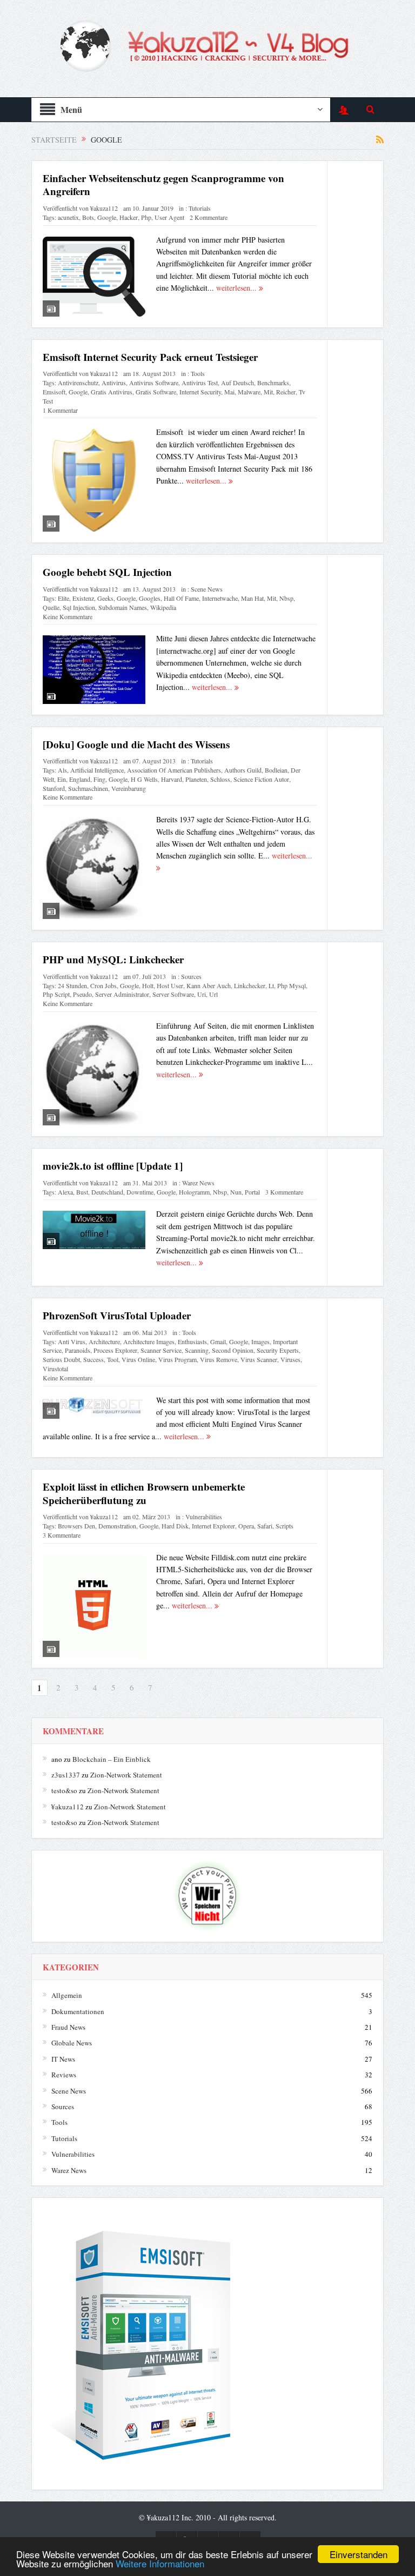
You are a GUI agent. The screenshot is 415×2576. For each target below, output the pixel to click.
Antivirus (114, 383)
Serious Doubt (61, 1359)
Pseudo (82, 994)
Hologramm (194, 1192)
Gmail (218, 1341)
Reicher (286, 392)
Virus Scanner (259, 1359)
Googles (150, 598)
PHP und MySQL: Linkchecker (113, 959)
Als (62, 770)
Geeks (105, 598)
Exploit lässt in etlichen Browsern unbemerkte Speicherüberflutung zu (144, 1493)
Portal (252, 1192)
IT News (63, 2059)
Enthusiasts (192, 1341)
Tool (113, 1359)
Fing (99, 779)
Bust (82, 1192)
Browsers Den (76, 1526)
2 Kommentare (209, 217)
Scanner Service (161, 1350)
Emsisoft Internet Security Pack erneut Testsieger (150, 357)
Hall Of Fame (181, 598)
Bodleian (276, 770)
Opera (246, 1526)
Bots (88, 217)
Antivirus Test (200, 383)
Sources (191, 976)
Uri (202, 994)
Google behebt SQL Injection (107, 572)
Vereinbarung (129, 788)
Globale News (72, 2043)
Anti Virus (72, 1341)
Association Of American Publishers (174, 770)
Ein (62, 779)
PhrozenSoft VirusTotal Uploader (117, 1315)
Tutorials (200, 208)
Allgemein (67, 1995)
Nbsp (286, 598)
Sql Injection (79, 607)
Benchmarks (273, 383)
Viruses (290, 1359)
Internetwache (220, 598)
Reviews (64, 2075)
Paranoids (78, 1350)
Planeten (196, 779)
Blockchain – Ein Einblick (112, 1759)
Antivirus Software (154, 383)
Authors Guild (243, 770)
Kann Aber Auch (209, 985)
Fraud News (68, 2027)
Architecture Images (149, 1341)
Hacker (129, 217)
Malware (249, 392)
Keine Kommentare (68, 616)
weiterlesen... (237, 288)
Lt (271, 985)
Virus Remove (219, 1359)
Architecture (104, 1341)
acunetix (68, 217)
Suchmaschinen (88, 788)
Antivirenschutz (78, 383)
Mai (229, 392)
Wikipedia (163, 607)
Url (213, 994)
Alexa (65, 1192)
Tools (198, 373)
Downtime (140, 1192)
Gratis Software (156, 392)
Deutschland (107, 1192)
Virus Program (178, 1359)
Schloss (220, 779)
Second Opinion (233, 1350)
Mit (268, 392)
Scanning (197, 1350)
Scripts (285, 1526)
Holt (148, 985)
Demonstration (117, 1526)
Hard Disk (175, 1526)
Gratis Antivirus (112, 392)
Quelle (51, 607)
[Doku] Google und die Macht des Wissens (136, 744)
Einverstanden (359, 2554)
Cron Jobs (103, 985)
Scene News (207, 589)
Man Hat (252, 598)
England (80, 779)
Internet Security (200, 392)
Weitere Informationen (160, 2563)
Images (260, 1341)
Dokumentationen (78, 2011)
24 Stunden (72, 985)
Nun (236, 1192)
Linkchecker (250, 985)
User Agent (169, 217)
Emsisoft (54, 392)
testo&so (64, 1790)
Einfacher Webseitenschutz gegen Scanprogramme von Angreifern (163, 185)
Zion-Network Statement (126, 1775)
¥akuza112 (104, 208)
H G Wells (144, 779)
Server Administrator (122, 994)
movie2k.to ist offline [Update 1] (113, 1166)
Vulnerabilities (204, 1517)
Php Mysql (292, 985)
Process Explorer (115, 1350)
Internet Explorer (213, 1526)
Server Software (173, 994)
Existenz (83, 598)
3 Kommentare (284, 1192)
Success (93, 1359)
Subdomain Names (123, 607)
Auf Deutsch (237, 383)
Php (146, 217)
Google (107, 217)
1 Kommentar (60, 410)
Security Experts (278, 1350)
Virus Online (138, 1359)
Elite (63, 598)
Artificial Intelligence (97, 770)
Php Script (56, 994)
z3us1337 (66, 1775)
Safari (265, 1526)
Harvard (172, 779)
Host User (170, 985)
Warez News (198, 1183)
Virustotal (55, 1369)
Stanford (54, 788)
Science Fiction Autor (261, 779)
